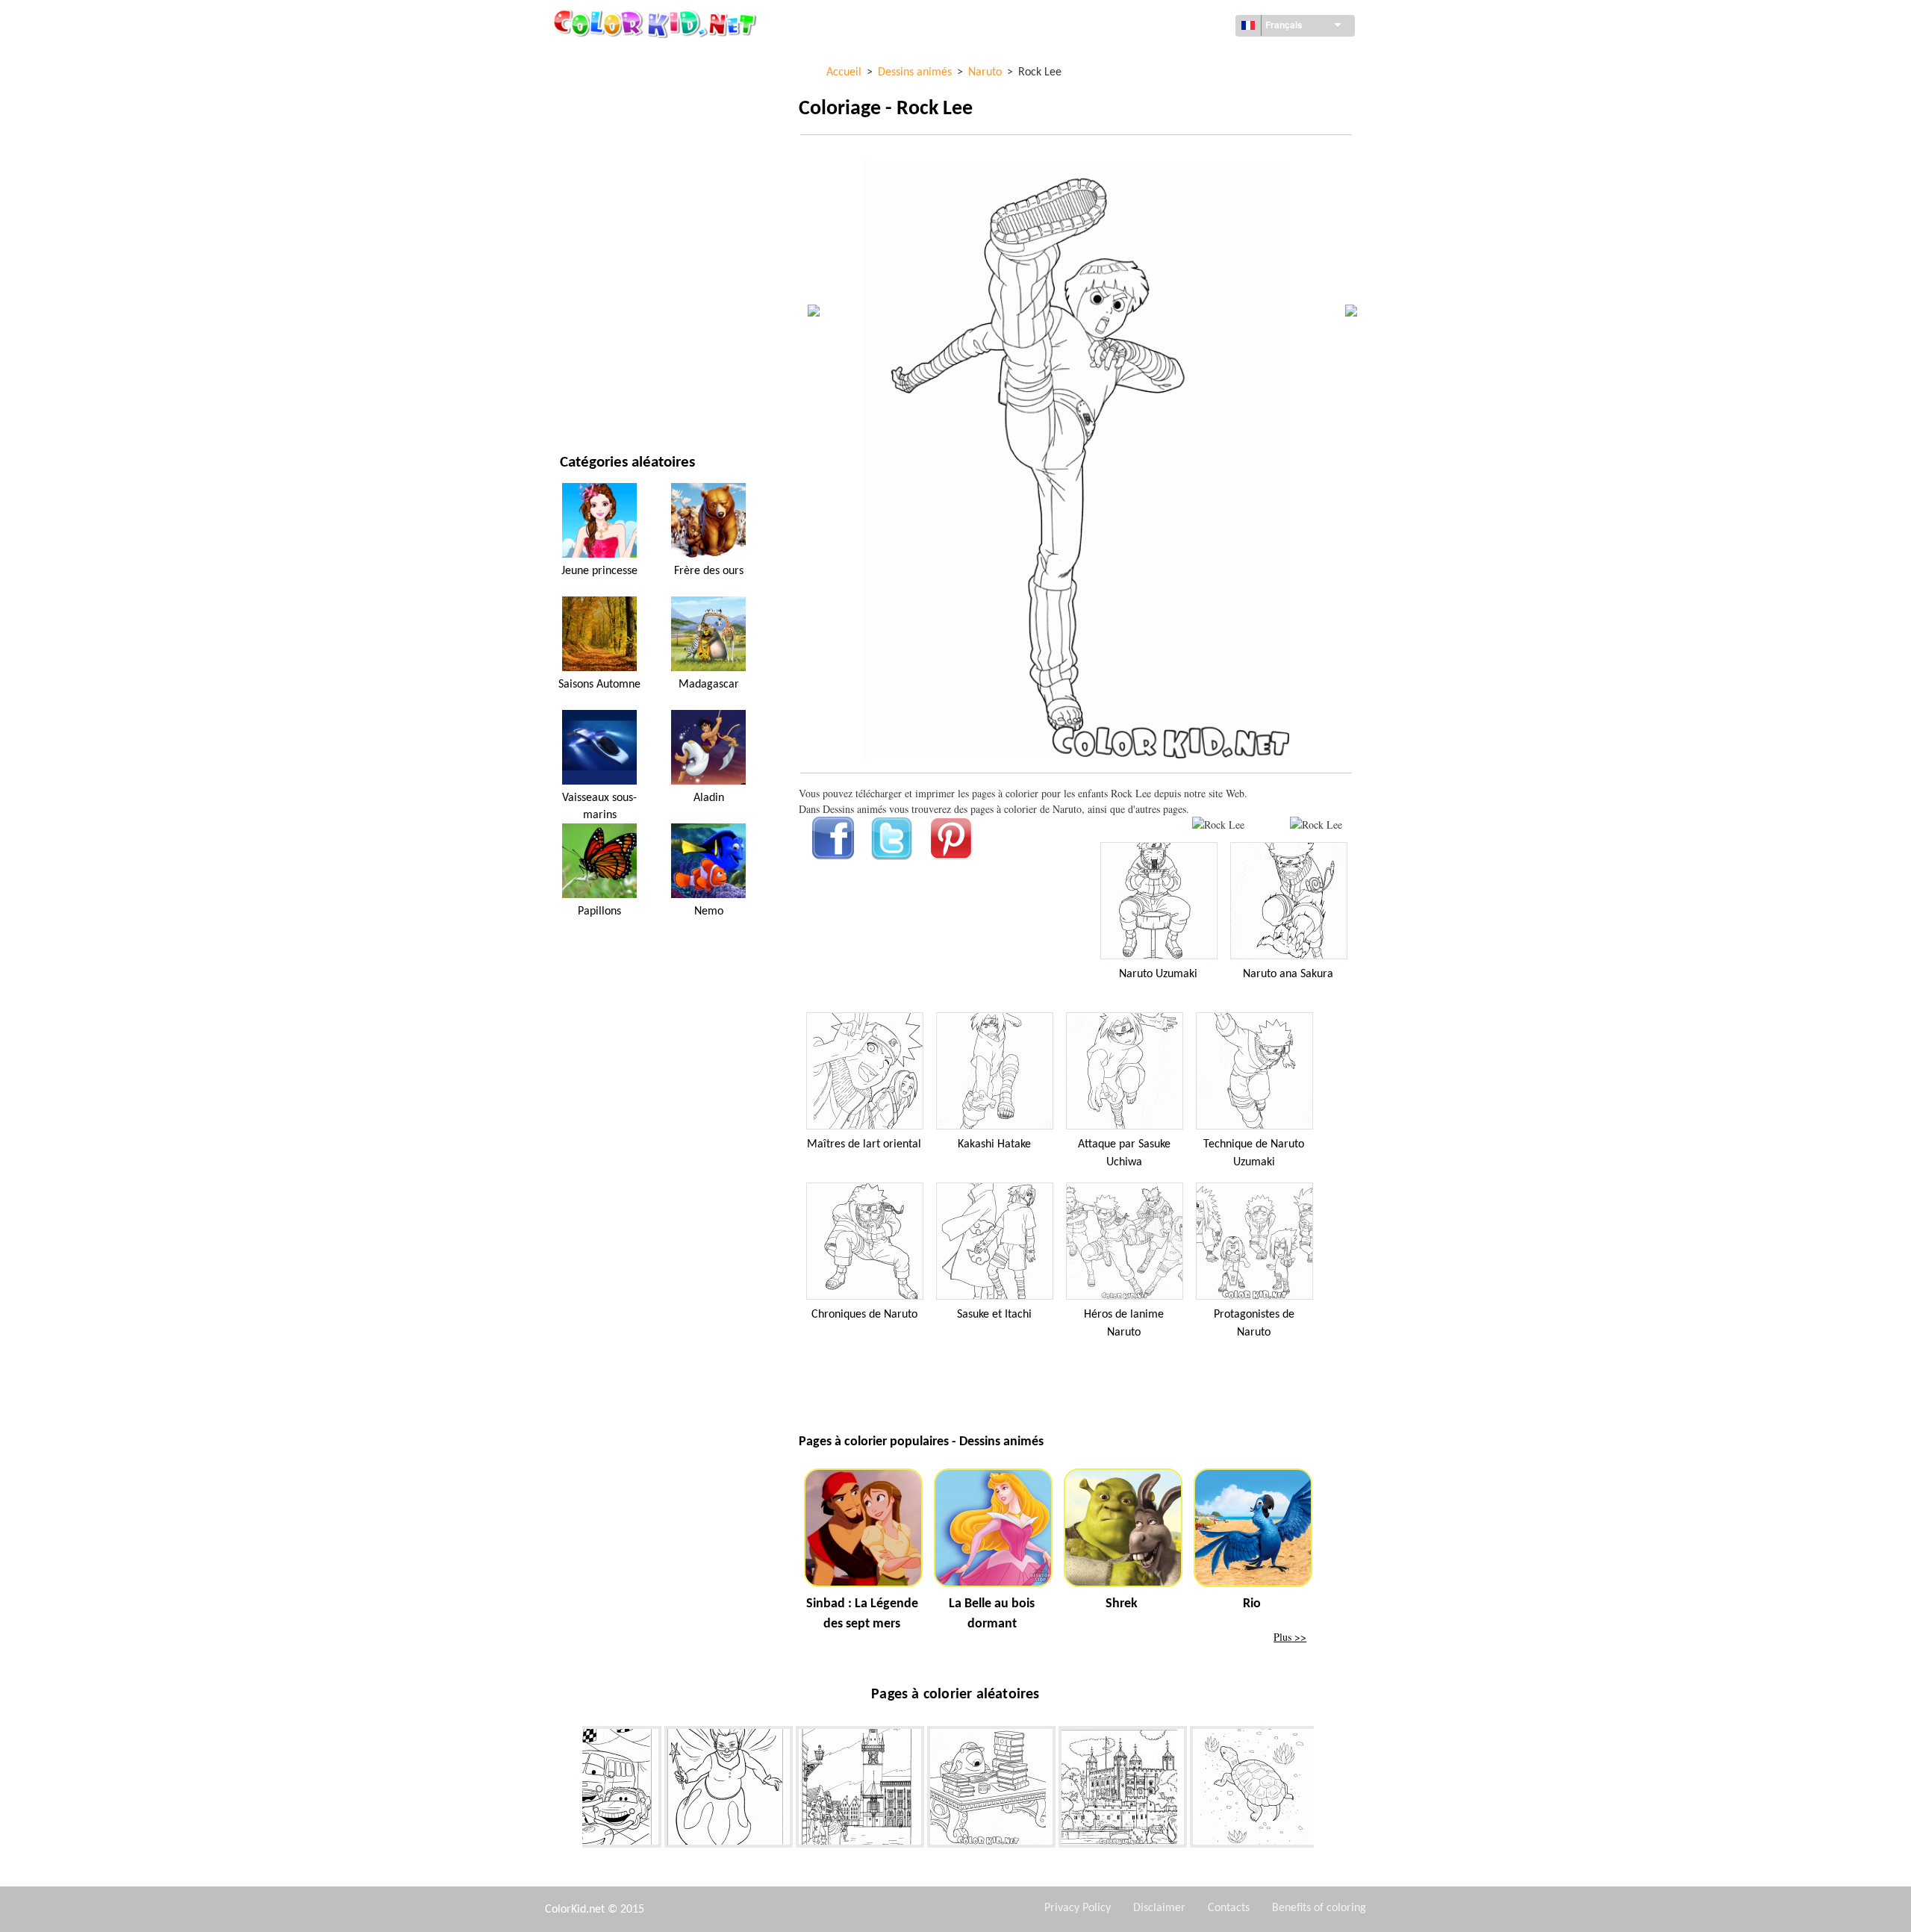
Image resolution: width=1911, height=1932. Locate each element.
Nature (577, 396)
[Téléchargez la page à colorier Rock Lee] (1316, 825)
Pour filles (587, 212)
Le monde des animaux (615, 151)
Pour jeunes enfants (610, 304)
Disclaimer (1159, 1908)
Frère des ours (709, 571)
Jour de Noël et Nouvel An (624, 335)
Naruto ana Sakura (1288, 974)
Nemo (709, 912)
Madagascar (709, 685)
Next (1325, 1789)
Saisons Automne (599, 685)
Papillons (599, 912)
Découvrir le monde (610, 90)
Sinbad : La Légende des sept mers (862, 1614)
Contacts (1229, 1908)
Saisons (579, 243)
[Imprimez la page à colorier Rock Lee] (1218, 825)
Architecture (593, 121)
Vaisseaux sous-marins (599, 806)
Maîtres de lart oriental (864, 1144)
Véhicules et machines (615, 59)
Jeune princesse (599, 571)
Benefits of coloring (1319, 1908)
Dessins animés (597, 182)
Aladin (709, 798)
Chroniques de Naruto (864, 1315)
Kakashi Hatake (994, 1144)
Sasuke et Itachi (994, 1315)
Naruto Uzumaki (1158, 974)
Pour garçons (595, 274)
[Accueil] (657, 23)
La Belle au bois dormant (992, 1614)
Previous (571, 1789)
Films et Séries (595, 365)
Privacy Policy (1078, 1908)
